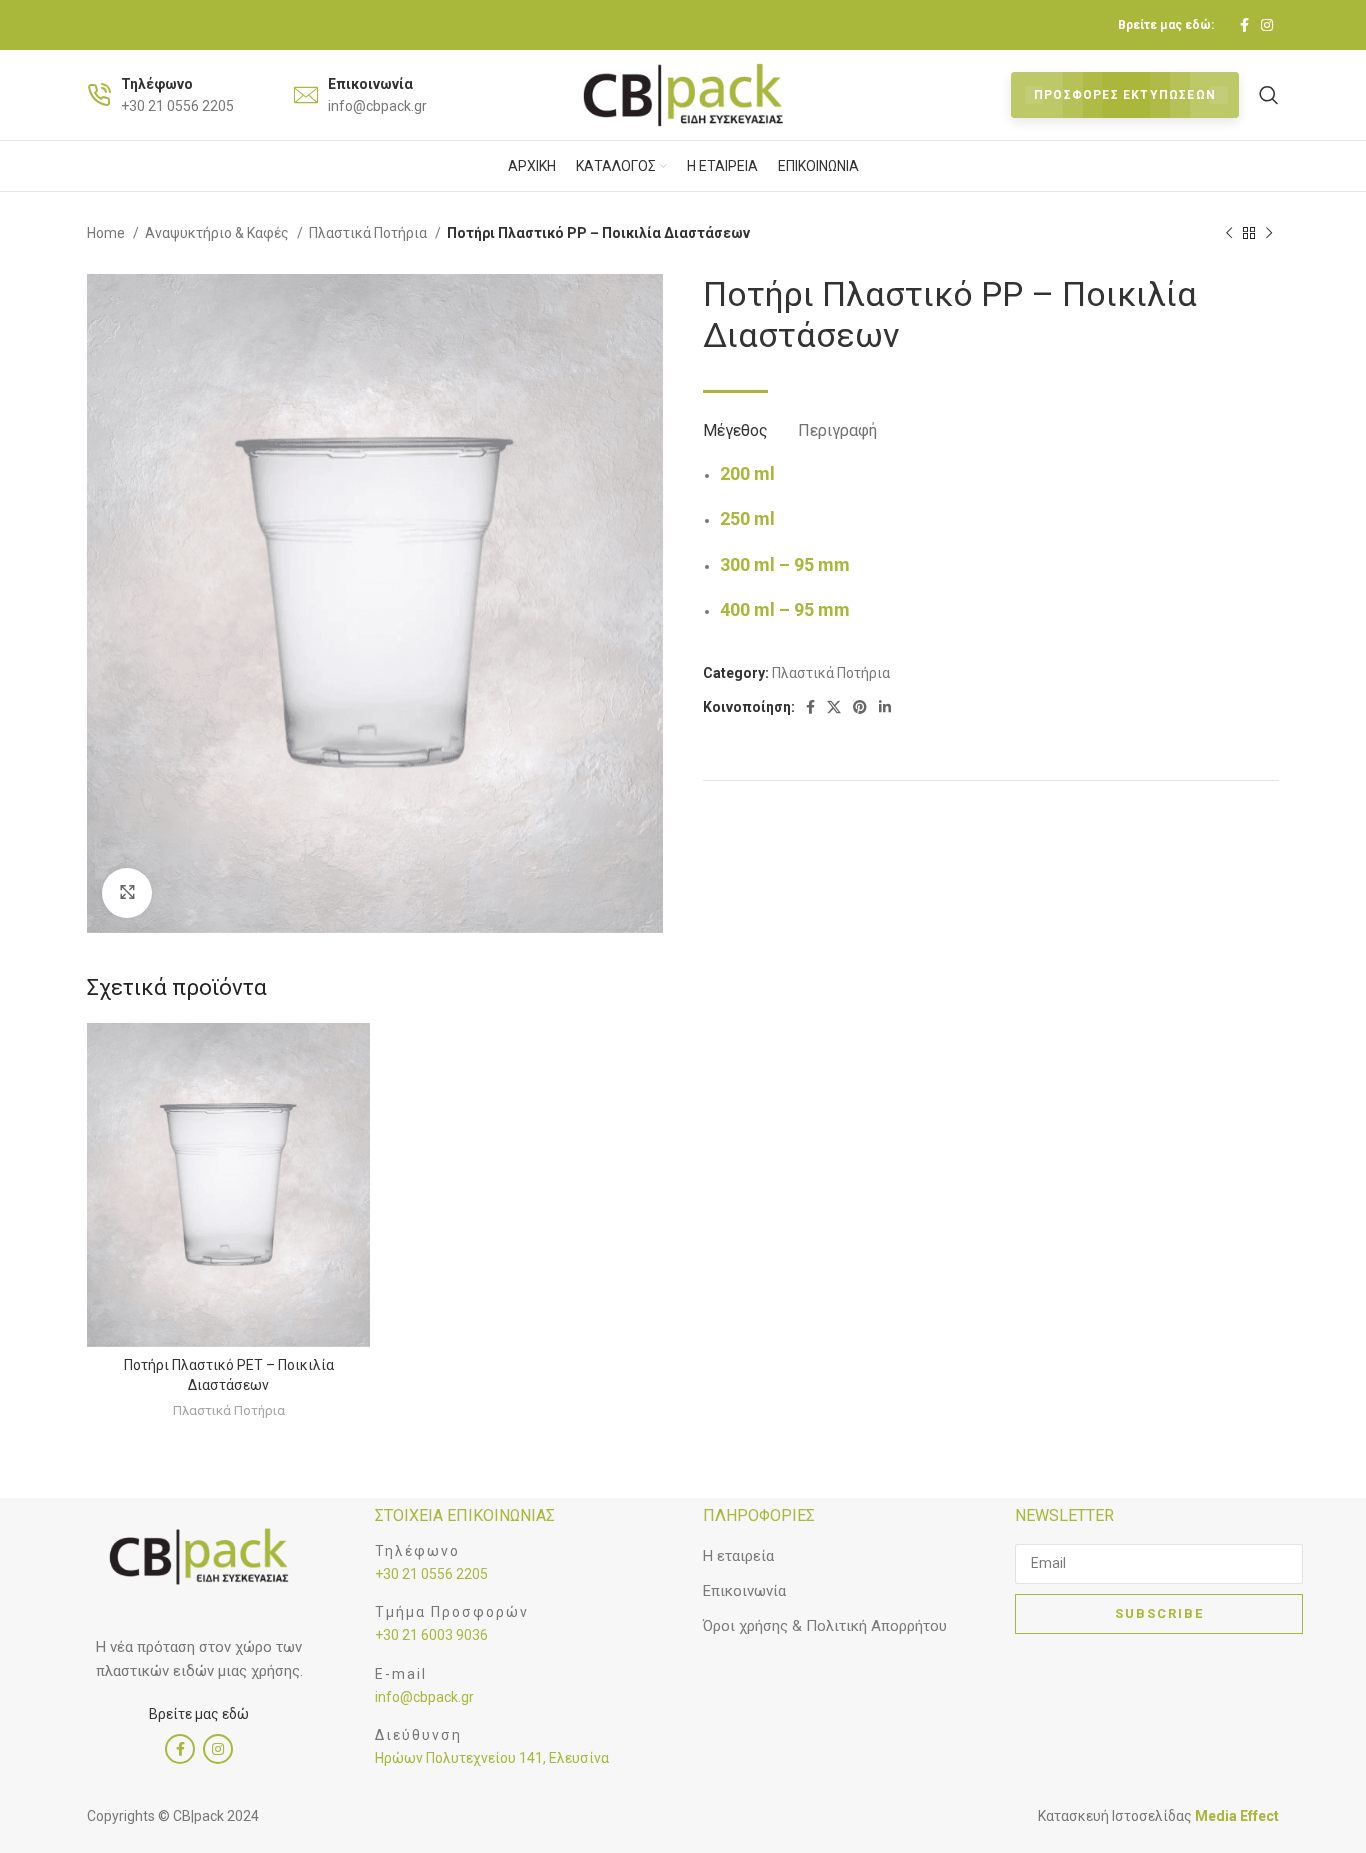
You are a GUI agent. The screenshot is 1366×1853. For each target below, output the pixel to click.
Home (107, 233)
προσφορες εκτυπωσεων (1125, 95)
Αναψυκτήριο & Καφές (218, 233)
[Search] (1269, 95)
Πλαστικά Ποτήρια (369, 233)
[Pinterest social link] (860, 707)
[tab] (735, 420)
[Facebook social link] (1244, 25)
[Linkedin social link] (885, 707)
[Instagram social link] (1267, 25)
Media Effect (1237, 1816)
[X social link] (834, 707)
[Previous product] (1229, 234)
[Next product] (1269, 234)
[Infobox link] (160, 95)
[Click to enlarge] (127, 893)
